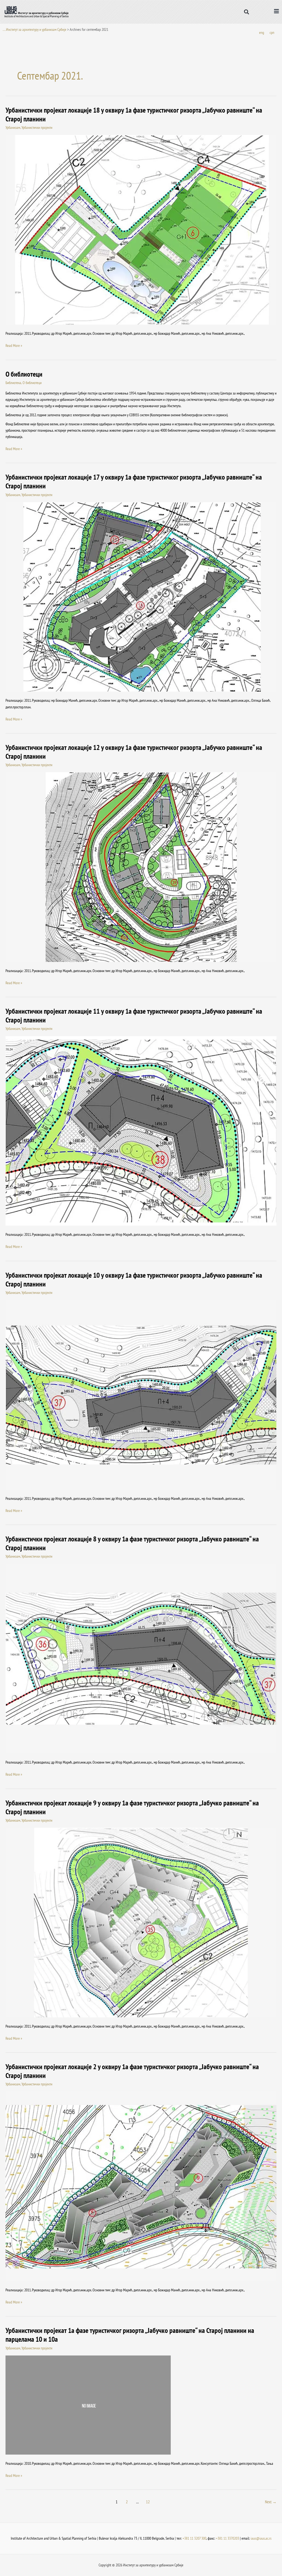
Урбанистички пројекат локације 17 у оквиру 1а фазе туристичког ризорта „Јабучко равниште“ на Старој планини (134, 481)
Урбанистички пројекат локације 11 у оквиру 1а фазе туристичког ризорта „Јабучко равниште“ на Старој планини (134, 1015)
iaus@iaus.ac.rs (261, 2538)
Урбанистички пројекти (37, 127)
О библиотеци (24, 374)
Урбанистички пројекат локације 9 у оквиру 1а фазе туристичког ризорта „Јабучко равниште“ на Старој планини (132, 1807)
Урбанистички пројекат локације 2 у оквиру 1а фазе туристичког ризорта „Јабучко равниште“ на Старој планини (132, 2071)
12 (148, 2502)
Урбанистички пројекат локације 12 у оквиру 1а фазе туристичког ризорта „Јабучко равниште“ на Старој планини (134, 752)
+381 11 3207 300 (194, 2538)
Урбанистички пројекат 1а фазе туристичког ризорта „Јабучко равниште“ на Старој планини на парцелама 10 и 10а (130, 2335)
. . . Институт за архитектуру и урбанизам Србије (35, 29)
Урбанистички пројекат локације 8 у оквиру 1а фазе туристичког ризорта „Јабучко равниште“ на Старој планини (132, 1543)
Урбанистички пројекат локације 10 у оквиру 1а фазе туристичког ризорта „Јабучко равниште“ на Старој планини (134, 1279)
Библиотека (13, 383)
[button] (247, 12)
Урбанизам (13, 127)
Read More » (14, 345)
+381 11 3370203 (227, 2538)
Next (271, 2502)
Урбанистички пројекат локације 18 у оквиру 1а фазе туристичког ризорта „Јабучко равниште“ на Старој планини (134, 114)
